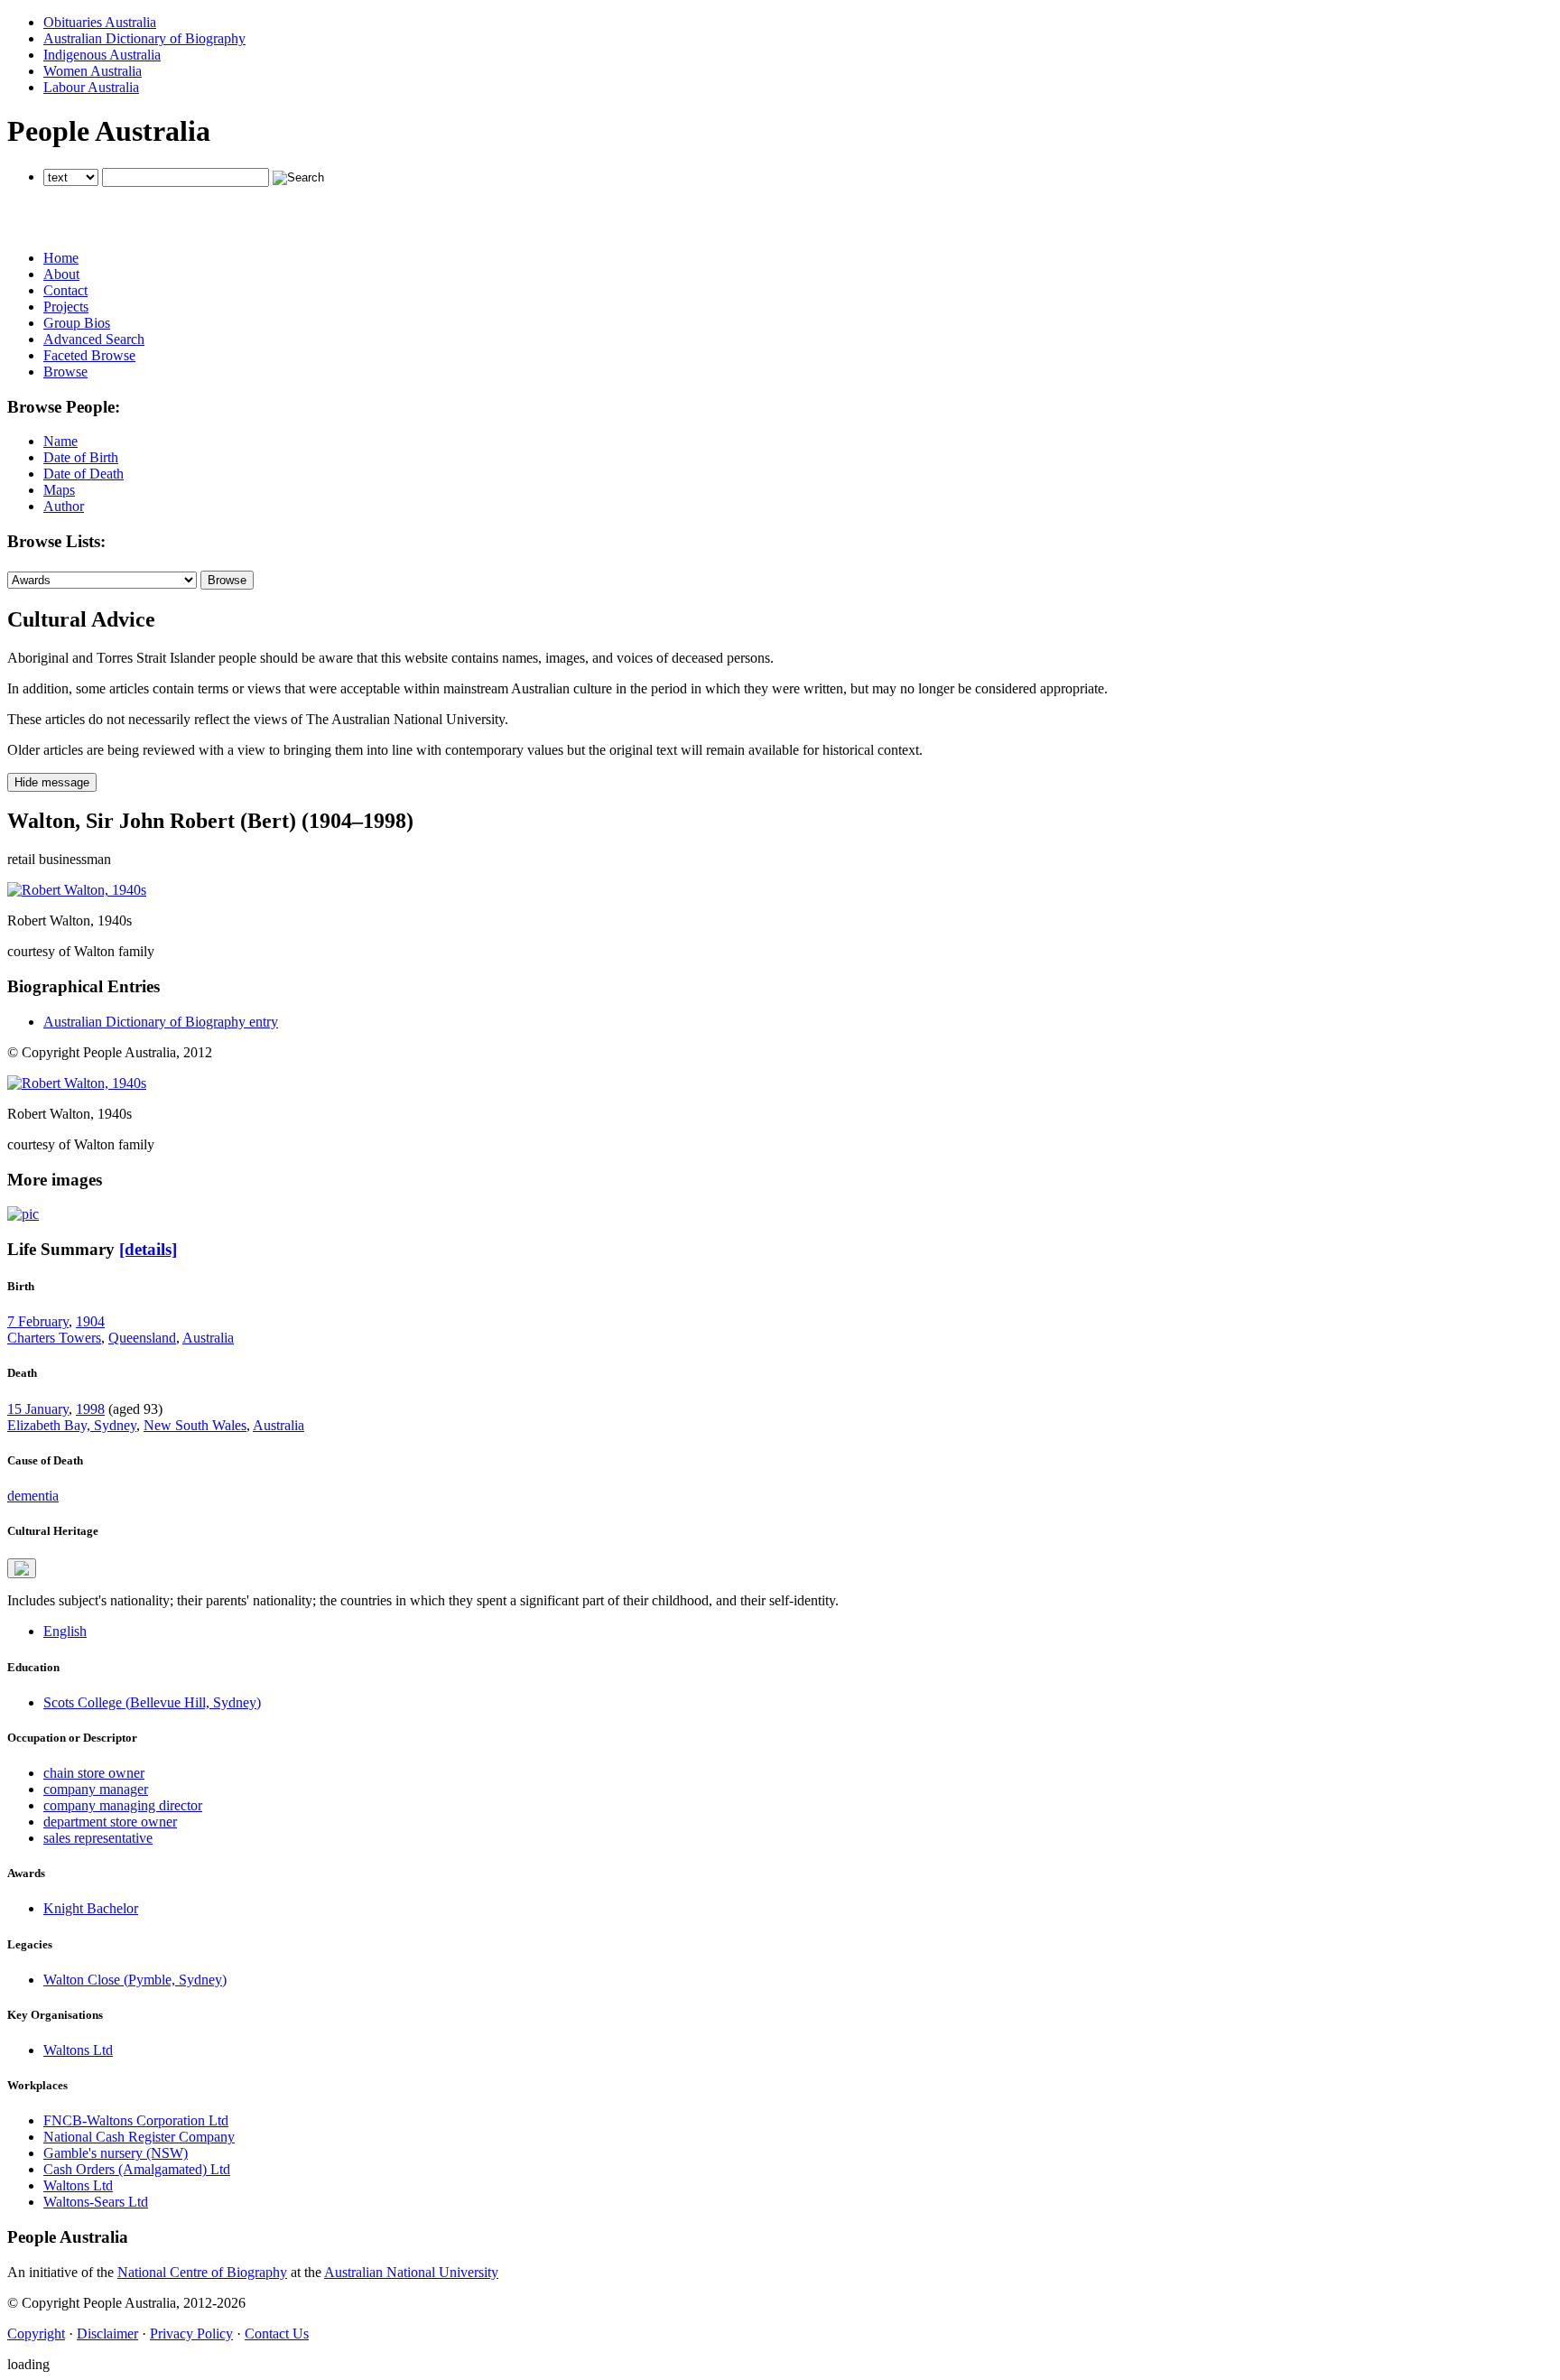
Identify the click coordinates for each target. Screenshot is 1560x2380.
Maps (59, 490)
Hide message (52, 782)
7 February (38, 1321)
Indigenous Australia (102, 55)
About (61, 274)
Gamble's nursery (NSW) (116, 2153)
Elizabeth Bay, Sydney (72, 1425)
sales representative (98, 1838)
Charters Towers (54, 1338)
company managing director (123, 1805)
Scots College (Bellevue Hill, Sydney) (152, 1702)
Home (61, 258)
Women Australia (93, 71)
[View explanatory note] (22, 1568)
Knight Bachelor (91, 1908)
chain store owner (94, 1773)
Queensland (142, 1338)
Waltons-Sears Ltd (96, 2202)
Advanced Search (94, 339)
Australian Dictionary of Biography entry (161, 1022)
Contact (65, 290)
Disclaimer (107, 2334)
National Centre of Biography (202, 2272)
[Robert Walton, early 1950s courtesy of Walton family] (23, 1214)
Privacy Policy (191, 2334)
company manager (96, 1789)
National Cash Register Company (139, 2137)
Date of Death (84, 474)
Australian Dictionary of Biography (144, 38)
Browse (65, 372)
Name (60, 441)
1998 (90, 1409)
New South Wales (195, 1425)
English (65, 1631)
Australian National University (411, 2272)
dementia (33, 1496)
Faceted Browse (89, 355)
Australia (208, 1338)
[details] (148, 1249)
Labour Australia (91, 87)
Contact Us (277, 2334)
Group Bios (77, 323)
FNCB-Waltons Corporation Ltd (136, 2120)
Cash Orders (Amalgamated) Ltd (137, 2169)
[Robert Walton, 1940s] (77, 890)
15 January (38, 1409)
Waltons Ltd (78, 2050)
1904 (90, 1321)
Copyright (36, 2334)
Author (64, 506)
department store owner (110, 1822)
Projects (66, 307)
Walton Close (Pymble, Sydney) (135, 1980)
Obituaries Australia (100, 22)
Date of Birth (81, 457)
